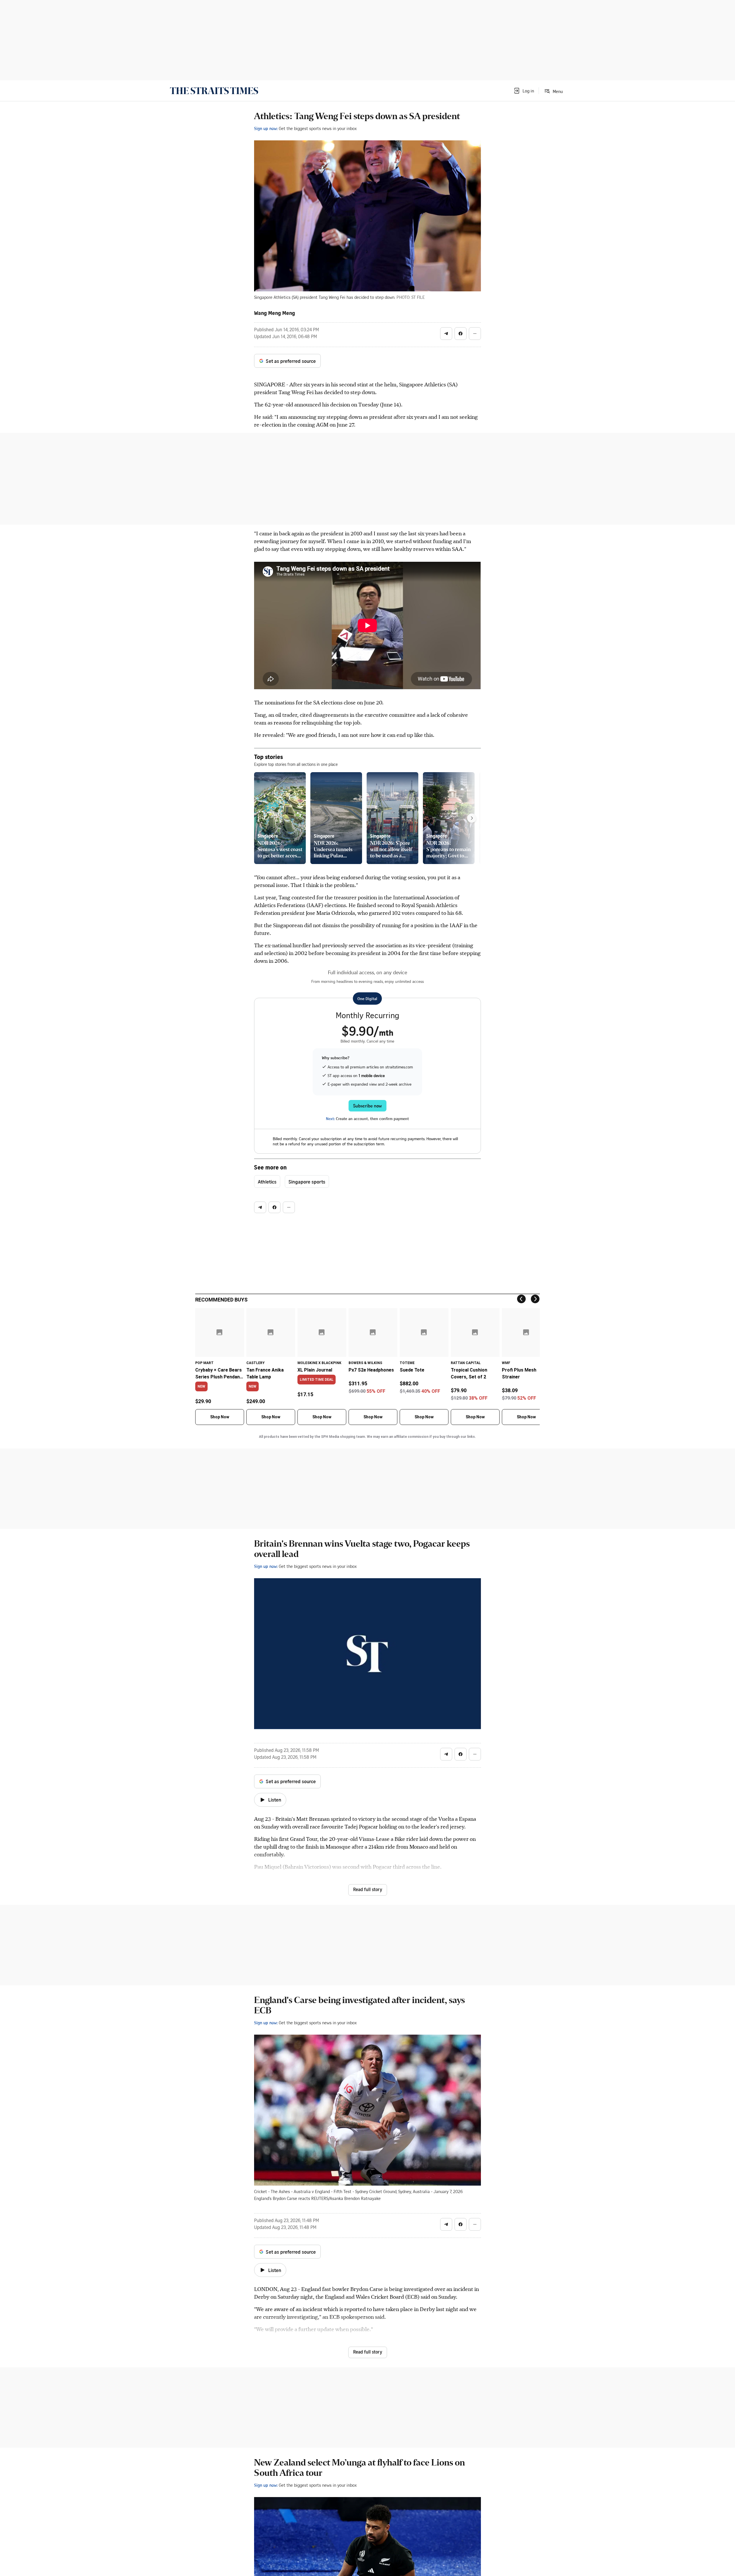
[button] (524, 91)
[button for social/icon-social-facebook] (461, 334)
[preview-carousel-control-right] (472, 818)
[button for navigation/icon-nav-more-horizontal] (475, 334)
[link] (214, 91)
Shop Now (220, 1417)
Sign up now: (266, 128)
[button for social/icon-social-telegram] (446, 334)
